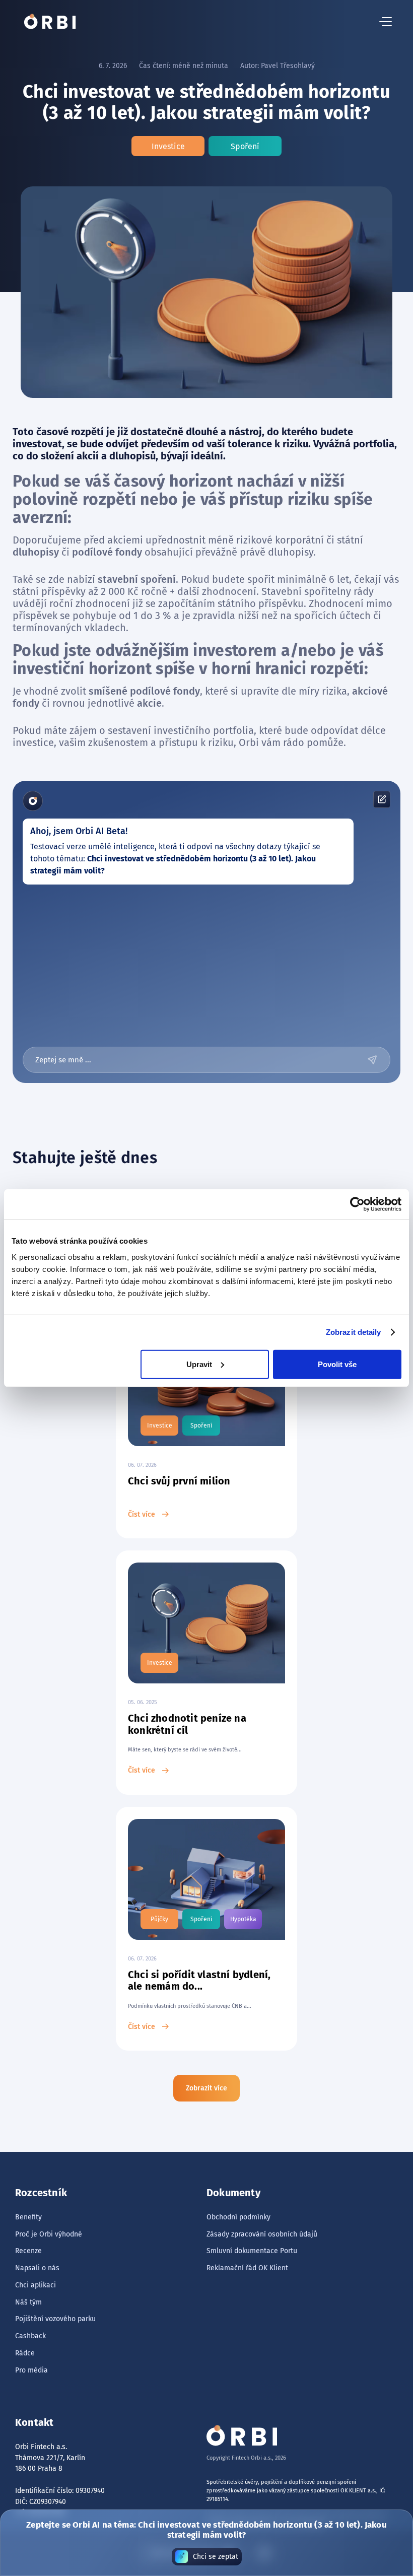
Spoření (245, 146)
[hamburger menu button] (386, 22)
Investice (168, 146)
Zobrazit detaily (354, 1332)
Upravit (199, 1364)
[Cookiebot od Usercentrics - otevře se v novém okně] (357, 1204)
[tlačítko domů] (50, 22)
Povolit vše (337, 1364)
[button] (386, 22)
